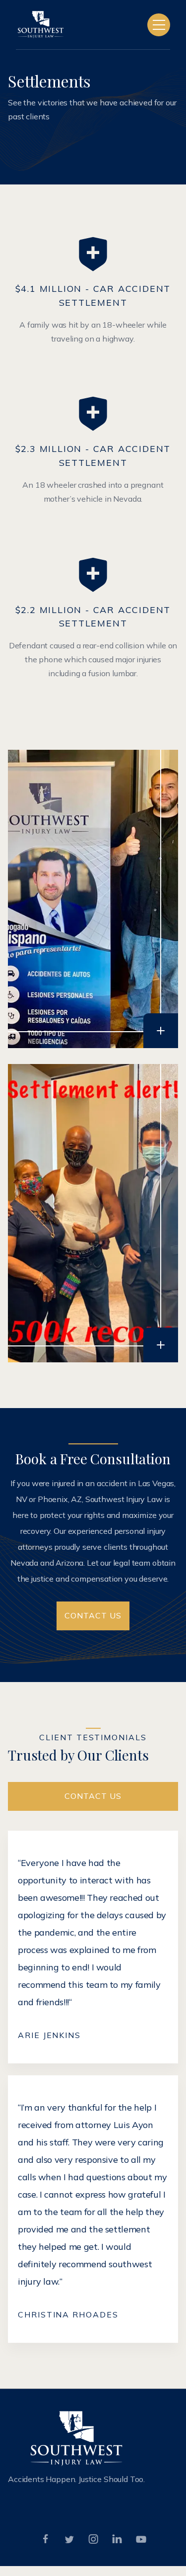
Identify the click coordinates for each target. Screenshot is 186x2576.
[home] (41, 25)
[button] (159, 25)
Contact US (93, 1615)
